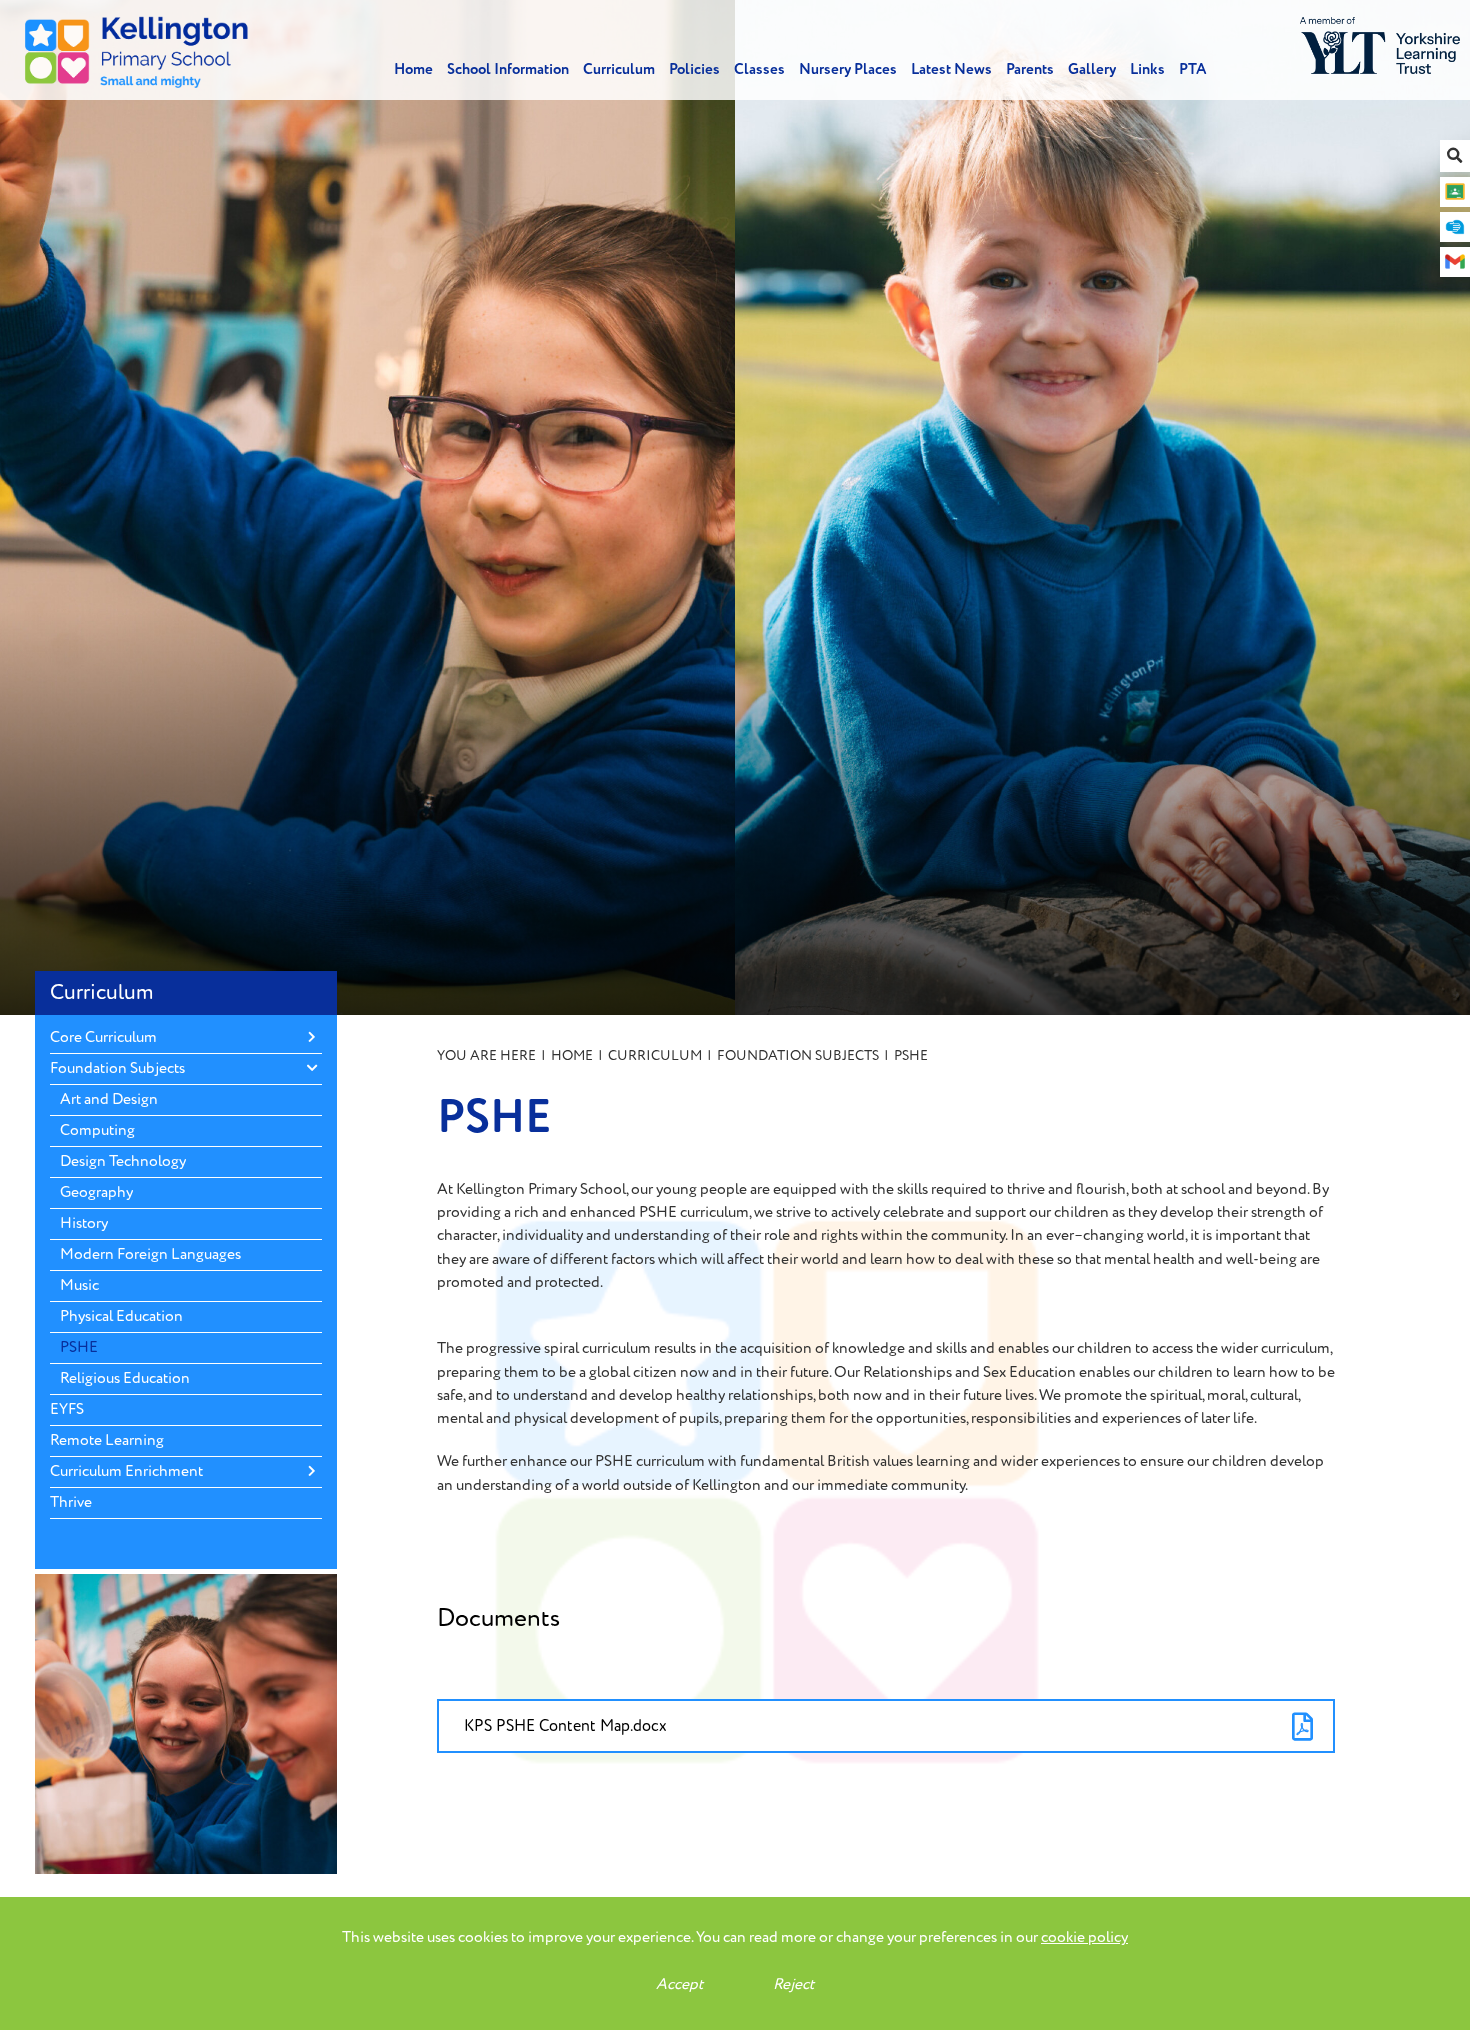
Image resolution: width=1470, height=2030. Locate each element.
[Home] (137, 50)
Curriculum (102, 992)
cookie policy (1084, 1937)
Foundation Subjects (798, 1055)
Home (572, 1055)
